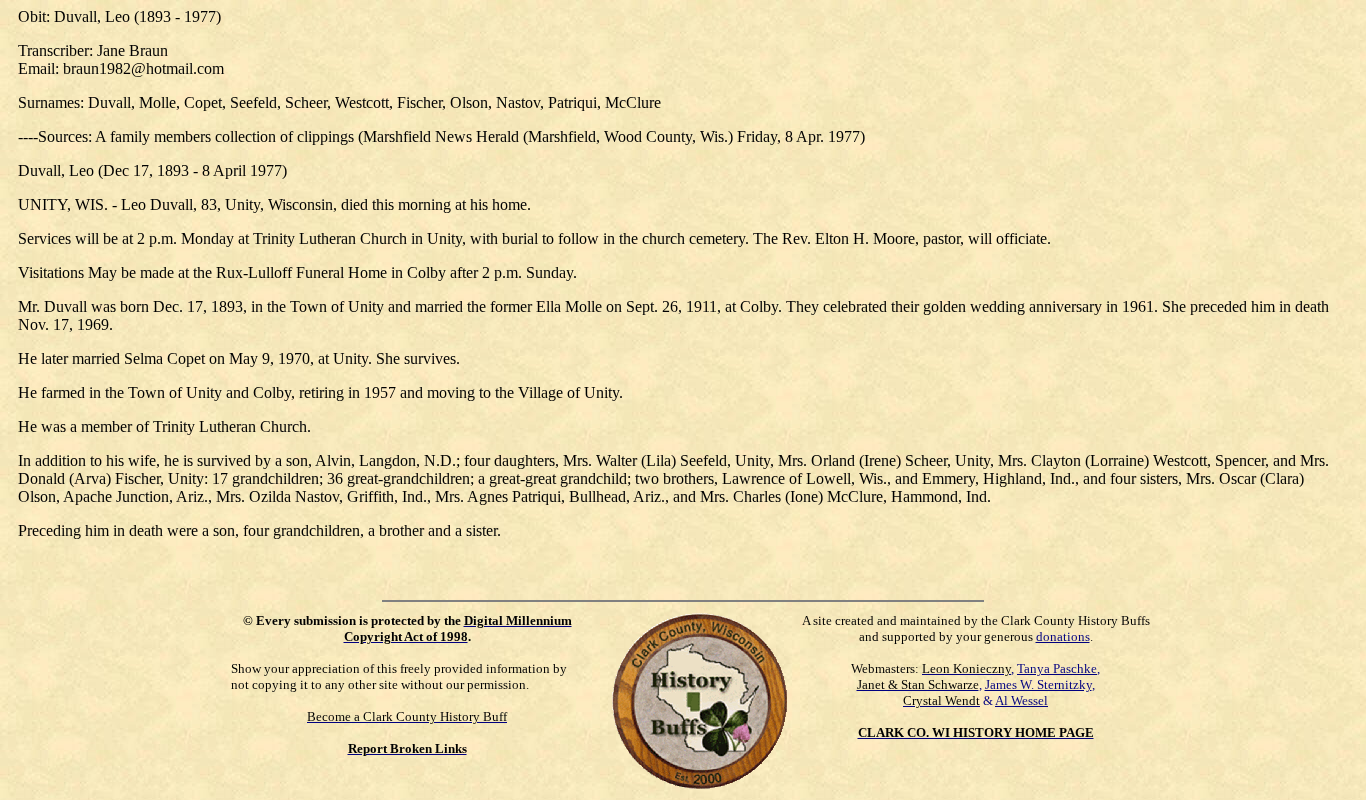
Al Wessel (1021, 700)
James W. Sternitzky (1038, 684)
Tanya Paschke (1057, 668)
